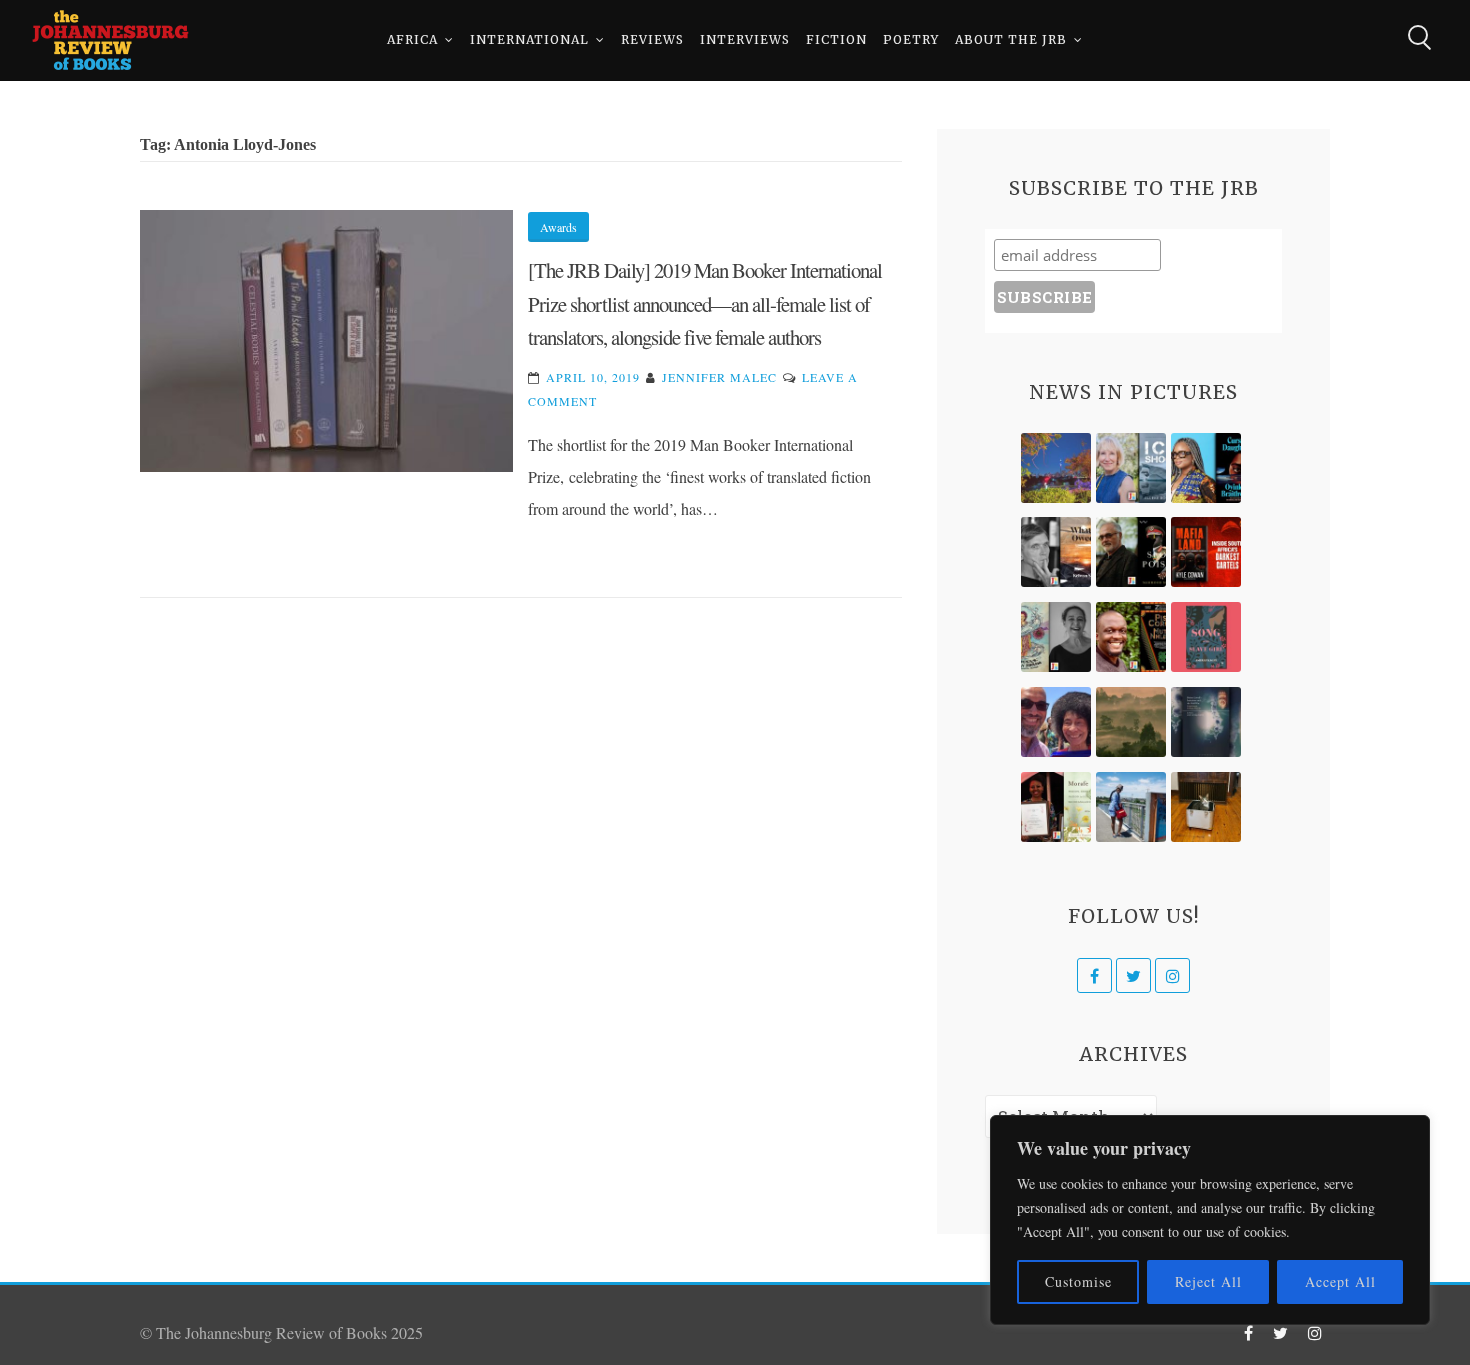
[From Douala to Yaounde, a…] (1131, 722)
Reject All (1208, 1281)
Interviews (745, 39)
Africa (412, 39)
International (529, 39)
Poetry (911, 39)
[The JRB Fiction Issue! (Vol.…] (1056, 468)
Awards (558, 227)
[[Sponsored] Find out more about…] (1206, 637)
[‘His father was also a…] (1056, 807)
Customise (1078, 1281)
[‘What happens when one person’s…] (1131, 637)
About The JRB (1011, 39)
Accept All (1340, 1281)
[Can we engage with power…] (1131, 552)
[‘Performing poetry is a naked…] (1056, 637)
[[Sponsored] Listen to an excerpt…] (1206, 468)
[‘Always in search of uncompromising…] (1056, 552)
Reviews (652, 39)
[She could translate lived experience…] (1056, 722)
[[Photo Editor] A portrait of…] (1131, 807)
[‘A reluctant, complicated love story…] (1131, 468)
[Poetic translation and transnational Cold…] (1206, 722)
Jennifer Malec (719, 377)
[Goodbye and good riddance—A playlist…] (1206, 807)
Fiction (836, 39)
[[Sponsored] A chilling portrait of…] (1206, 552)
